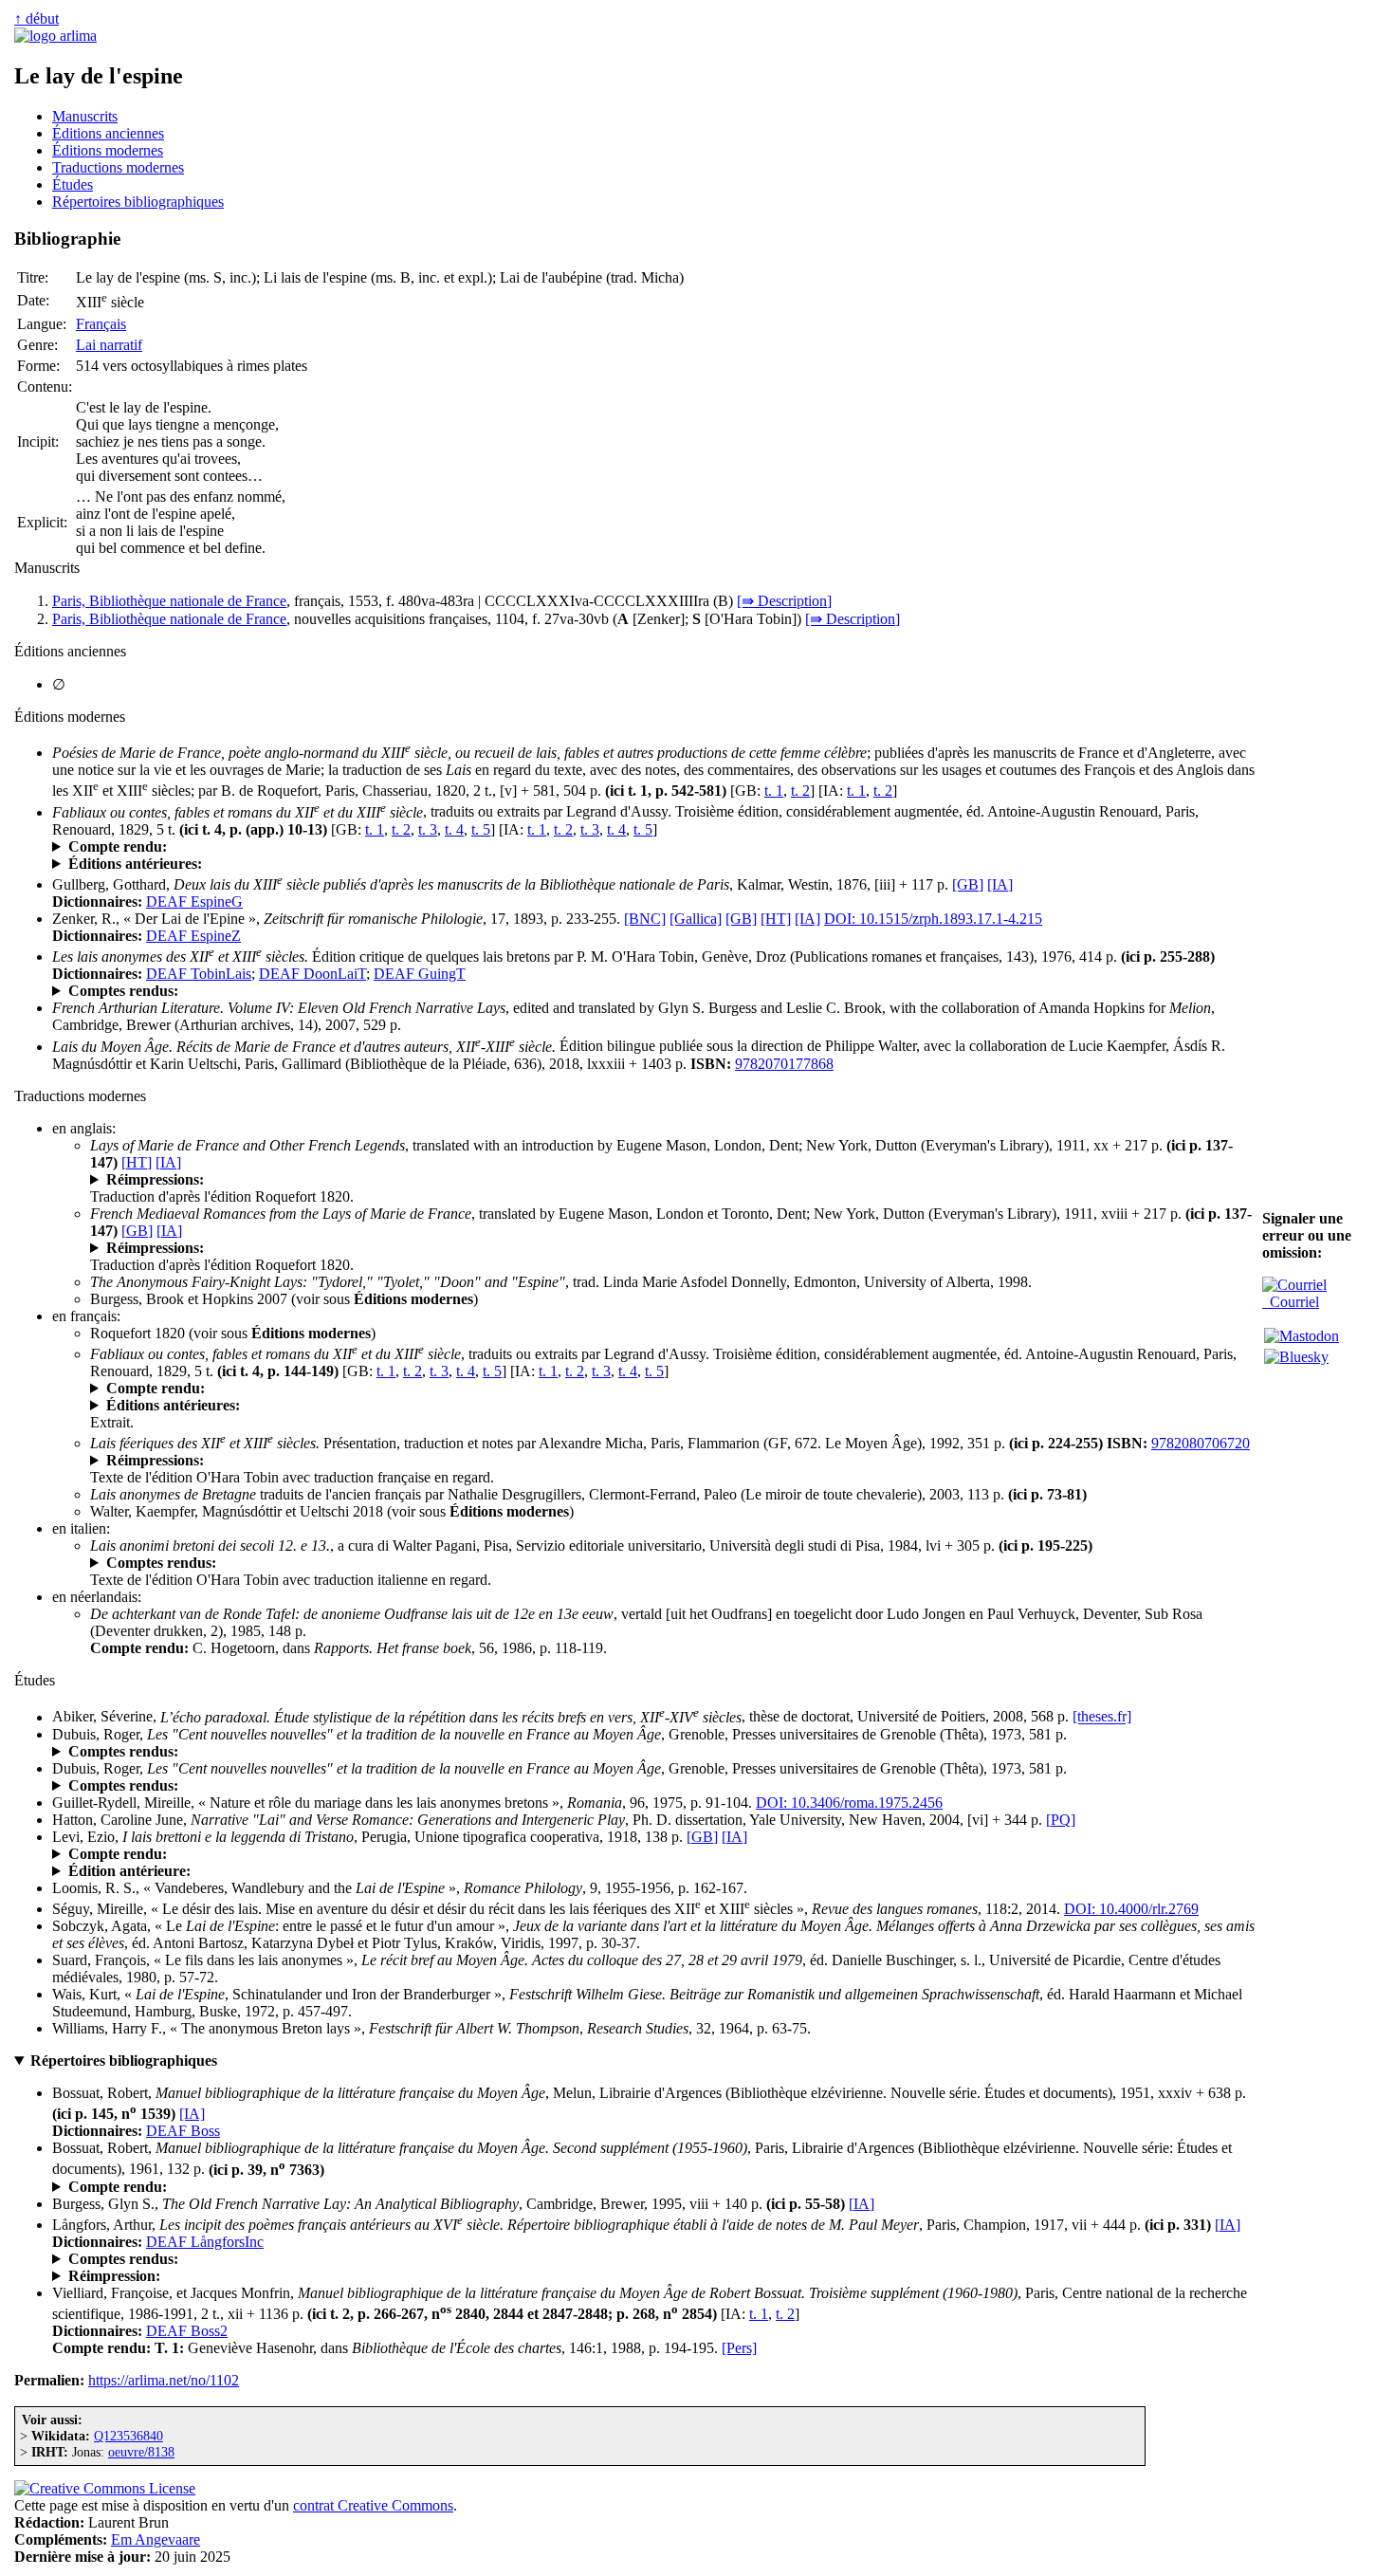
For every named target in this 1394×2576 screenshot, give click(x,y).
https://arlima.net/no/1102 (164, 2380)
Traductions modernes (118, 167)
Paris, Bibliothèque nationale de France (169, 601)
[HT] (776, 919)
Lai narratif (109, 345)
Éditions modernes (108, 150)
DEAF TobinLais (199, 974)
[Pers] (739, 2348)
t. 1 (774, 791)
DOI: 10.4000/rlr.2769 (1131, 1909)
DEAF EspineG (194, 902)
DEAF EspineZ (193, 936)
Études (73, 184)
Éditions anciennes (108, 133)
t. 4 (454, 829)
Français (101, 324)
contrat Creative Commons (373, 2505)
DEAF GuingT (420, 974)
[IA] (1000, 884)
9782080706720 (1201, 1443)
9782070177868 (784, 1064)
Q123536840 (128, 2436)
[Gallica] (696, 919)
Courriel (1291, 1302)
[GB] (968, 884)
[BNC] (645, 919)
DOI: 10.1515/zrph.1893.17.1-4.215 (933, 919)
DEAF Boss (183, 2131)
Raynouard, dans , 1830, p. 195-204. (269, 847)
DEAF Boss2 (187, 2331)
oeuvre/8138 (141, 2452)
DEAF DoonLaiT (312, 974)
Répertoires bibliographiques (138, 202)
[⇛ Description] (784, 601)
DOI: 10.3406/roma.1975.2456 (849, 1803)
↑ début (37, 18)
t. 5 (481, 829)
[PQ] (1061, 1820)
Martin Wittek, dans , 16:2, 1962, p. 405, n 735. (253, 2187)
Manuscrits (85, 116)
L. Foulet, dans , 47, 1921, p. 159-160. (273, 1854)
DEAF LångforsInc (205, 2242)
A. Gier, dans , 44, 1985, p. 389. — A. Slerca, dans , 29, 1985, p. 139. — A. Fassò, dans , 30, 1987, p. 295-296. (607, 1563)
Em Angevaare (156, 2539)
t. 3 (428, 829)
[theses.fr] (1102, 1717)
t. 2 (800, 791)
